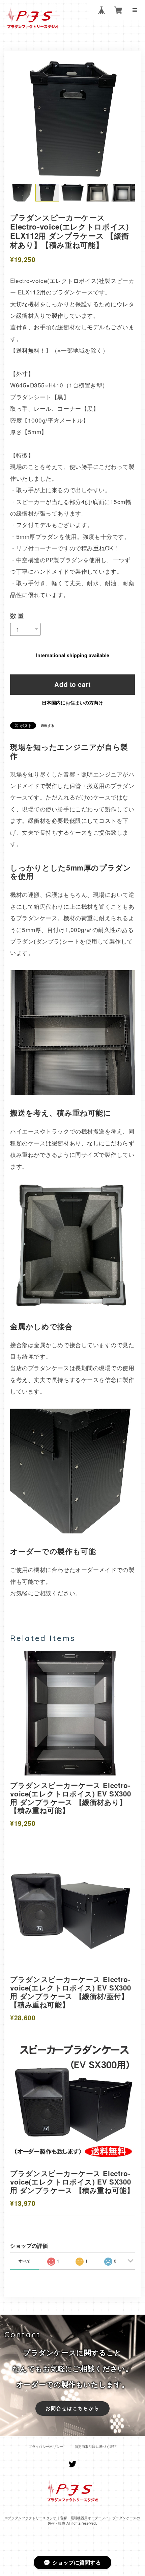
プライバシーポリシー (46, 2447)
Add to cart (72, 684)
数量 (18, 615)
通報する (48, 725)
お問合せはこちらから (73, 2408)
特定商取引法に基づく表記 (96, 2447)
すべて (25, 2261)
